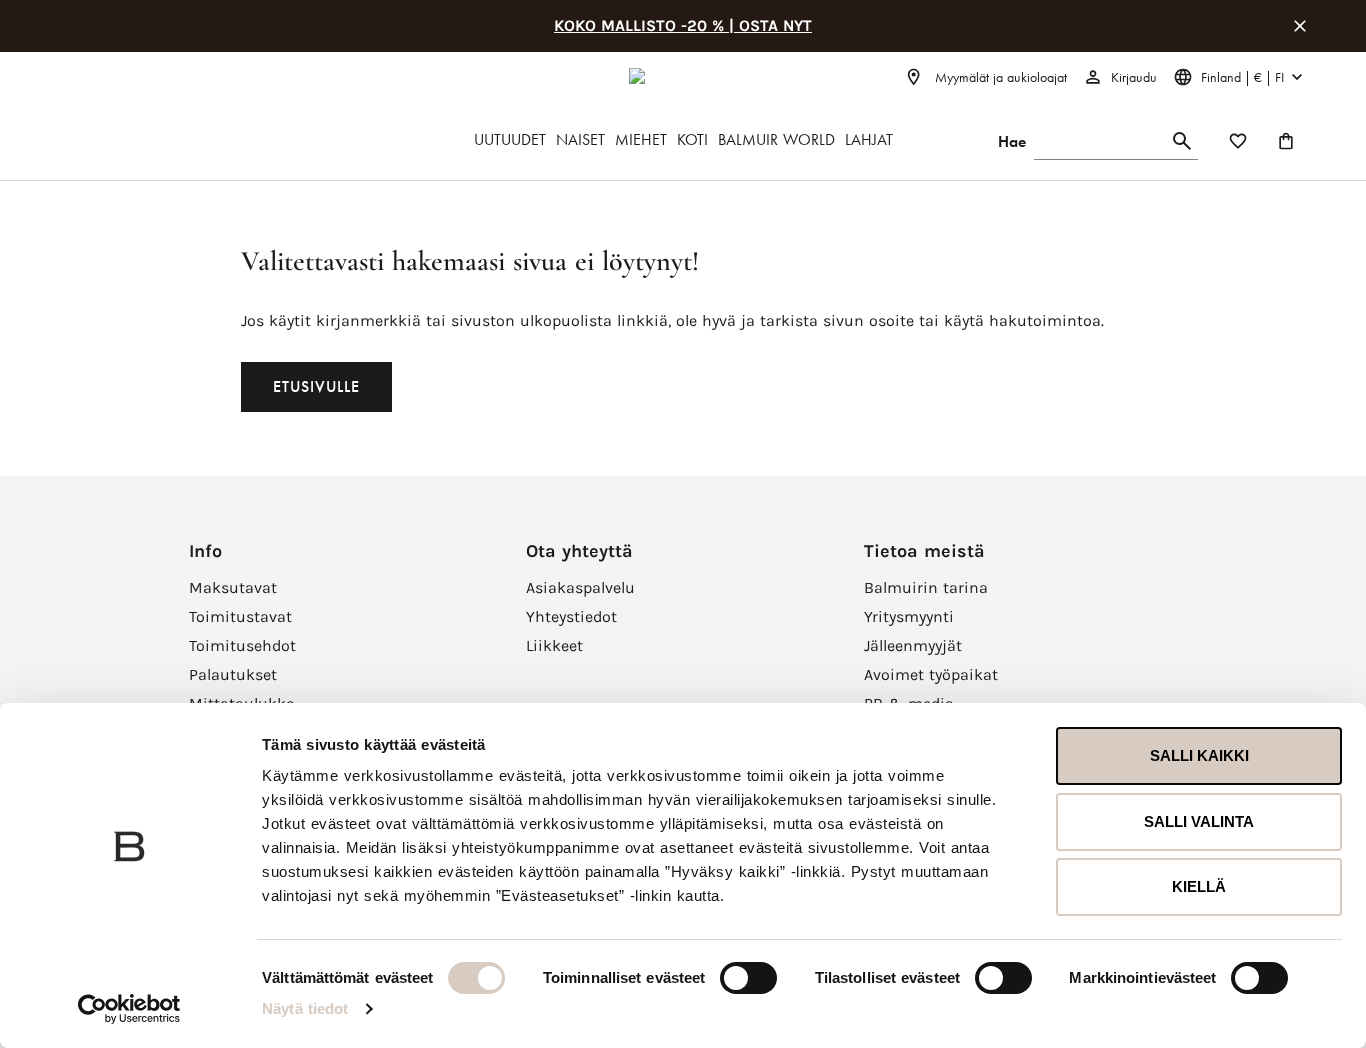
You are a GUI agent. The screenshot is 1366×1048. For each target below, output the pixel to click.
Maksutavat (233, 587)
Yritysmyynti (909, 616)
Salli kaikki (1199, 755)
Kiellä (1199, 886)
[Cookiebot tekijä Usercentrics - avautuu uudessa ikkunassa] (129, 1009)
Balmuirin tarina (926, 587)
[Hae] (1182, 141)
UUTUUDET (510, 139)
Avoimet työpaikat (931, 674)
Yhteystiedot (571, 616)
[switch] (748, 978)
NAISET (580, 139)
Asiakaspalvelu (580, 587)
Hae (1012, 141)
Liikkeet (554, 645)
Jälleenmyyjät (913, 645)
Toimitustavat (240, 616)
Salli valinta (1199, 821)
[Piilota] (1300, 26)
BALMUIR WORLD (776, 139)
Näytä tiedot (305, 1008)
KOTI (692, 139)
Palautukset (233, 674)
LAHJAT (869, 139)
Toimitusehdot (242, 645)
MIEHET (641, 139)
